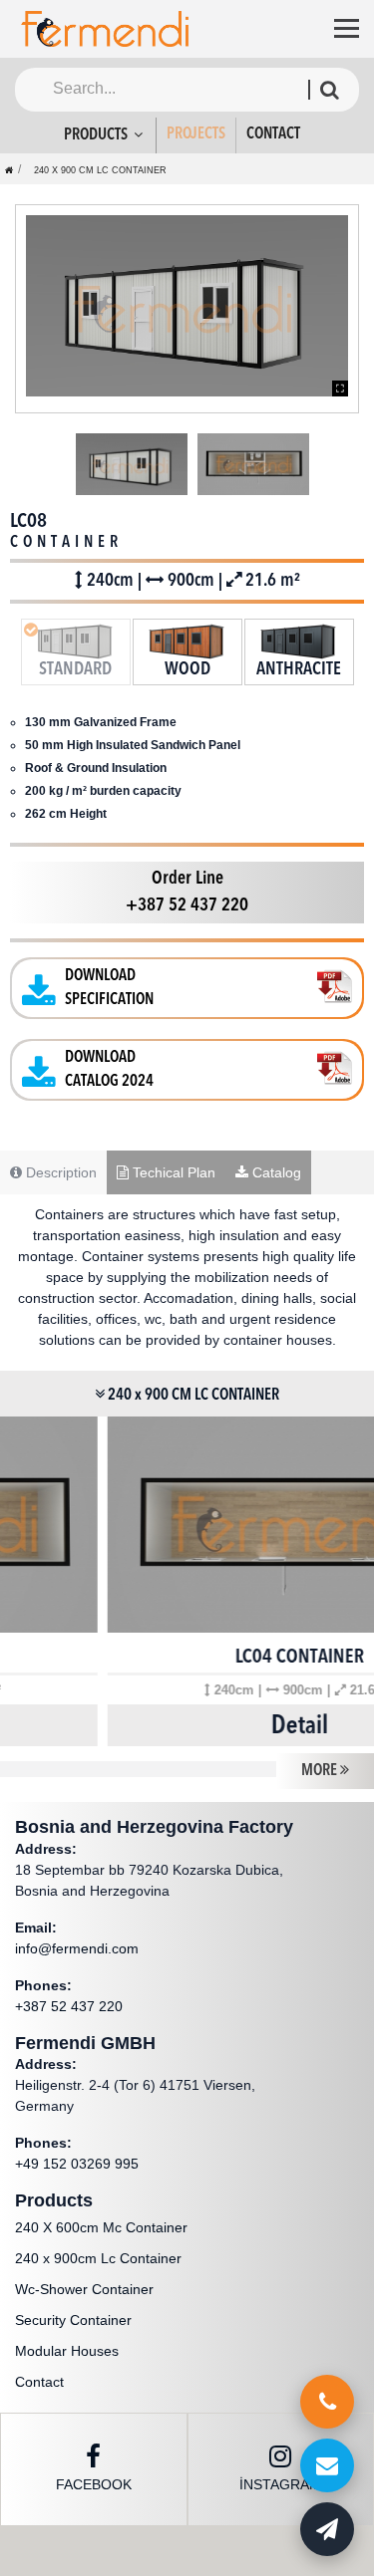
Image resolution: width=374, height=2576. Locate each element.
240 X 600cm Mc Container (101, 2227)
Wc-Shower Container (84, 2289)
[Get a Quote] (327, 2529)
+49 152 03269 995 (77, 2164)
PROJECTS (196, 134)
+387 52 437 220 (69, 2006)
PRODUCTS (97, 135)
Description (59, 1172)
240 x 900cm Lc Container (98, 2258)
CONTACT (273, 134)
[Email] (327, 2465)
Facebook (94, 2484)
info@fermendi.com (77, 1948)
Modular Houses (67, 2351)
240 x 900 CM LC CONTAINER (100, 170)
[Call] (327, 2402)
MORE (321, 1771)
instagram (280, 2484)
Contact (39, 2382)
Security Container (73, 2320)
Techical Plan (172, 1172)
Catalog (275, 1172)
